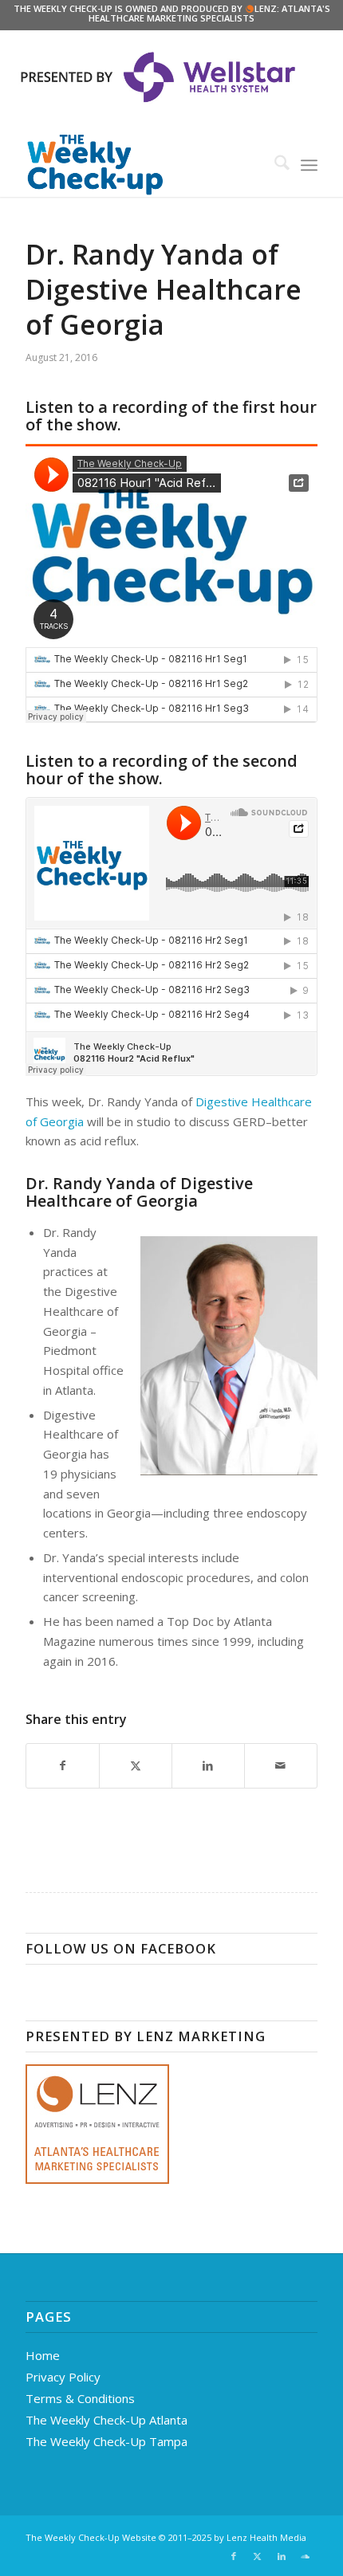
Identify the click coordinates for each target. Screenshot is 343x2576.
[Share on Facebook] (63, 1766)
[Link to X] (258, 2556)
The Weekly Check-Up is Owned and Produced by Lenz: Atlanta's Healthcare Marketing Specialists (172, 13)
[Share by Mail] (281, 1766)
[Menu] (309, 165)
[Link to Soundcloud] (306, 2556)
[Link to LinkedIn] (282, 2556)
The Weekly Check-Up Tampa (106, 2441)
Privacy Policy (63, 2377)
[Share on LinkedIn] (208, 1766)
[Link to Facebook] (234, 2556)
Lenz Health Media (266, 2537)
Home (43, 2355)
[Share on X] (136, 1766)
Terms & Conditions (80, 2398)
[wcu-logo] (142, 165)
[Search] (274, 165)
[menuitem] (274, 165)
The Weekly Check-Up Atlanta (106, 2420)
